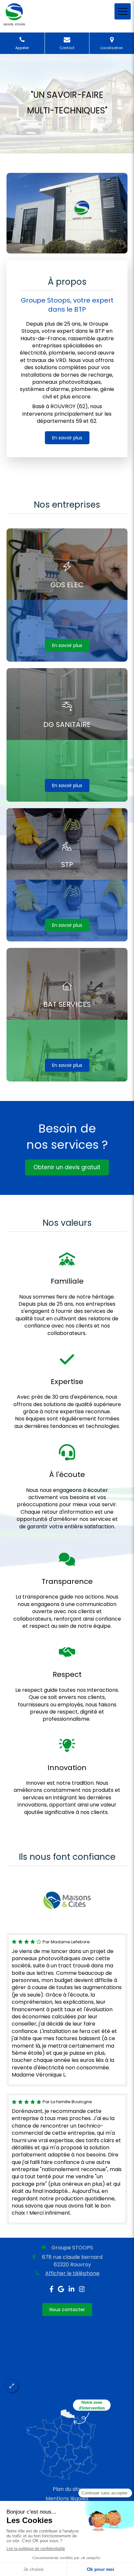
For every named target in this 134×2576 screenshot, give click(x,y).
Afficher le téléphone (72, 2273)
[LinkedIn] (72, 2290)
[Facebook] (52, 2290)
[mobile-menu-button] (123, 11)
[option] (67, 1900)
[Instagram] (82, 2290)
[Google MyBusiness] (61, 2290)
